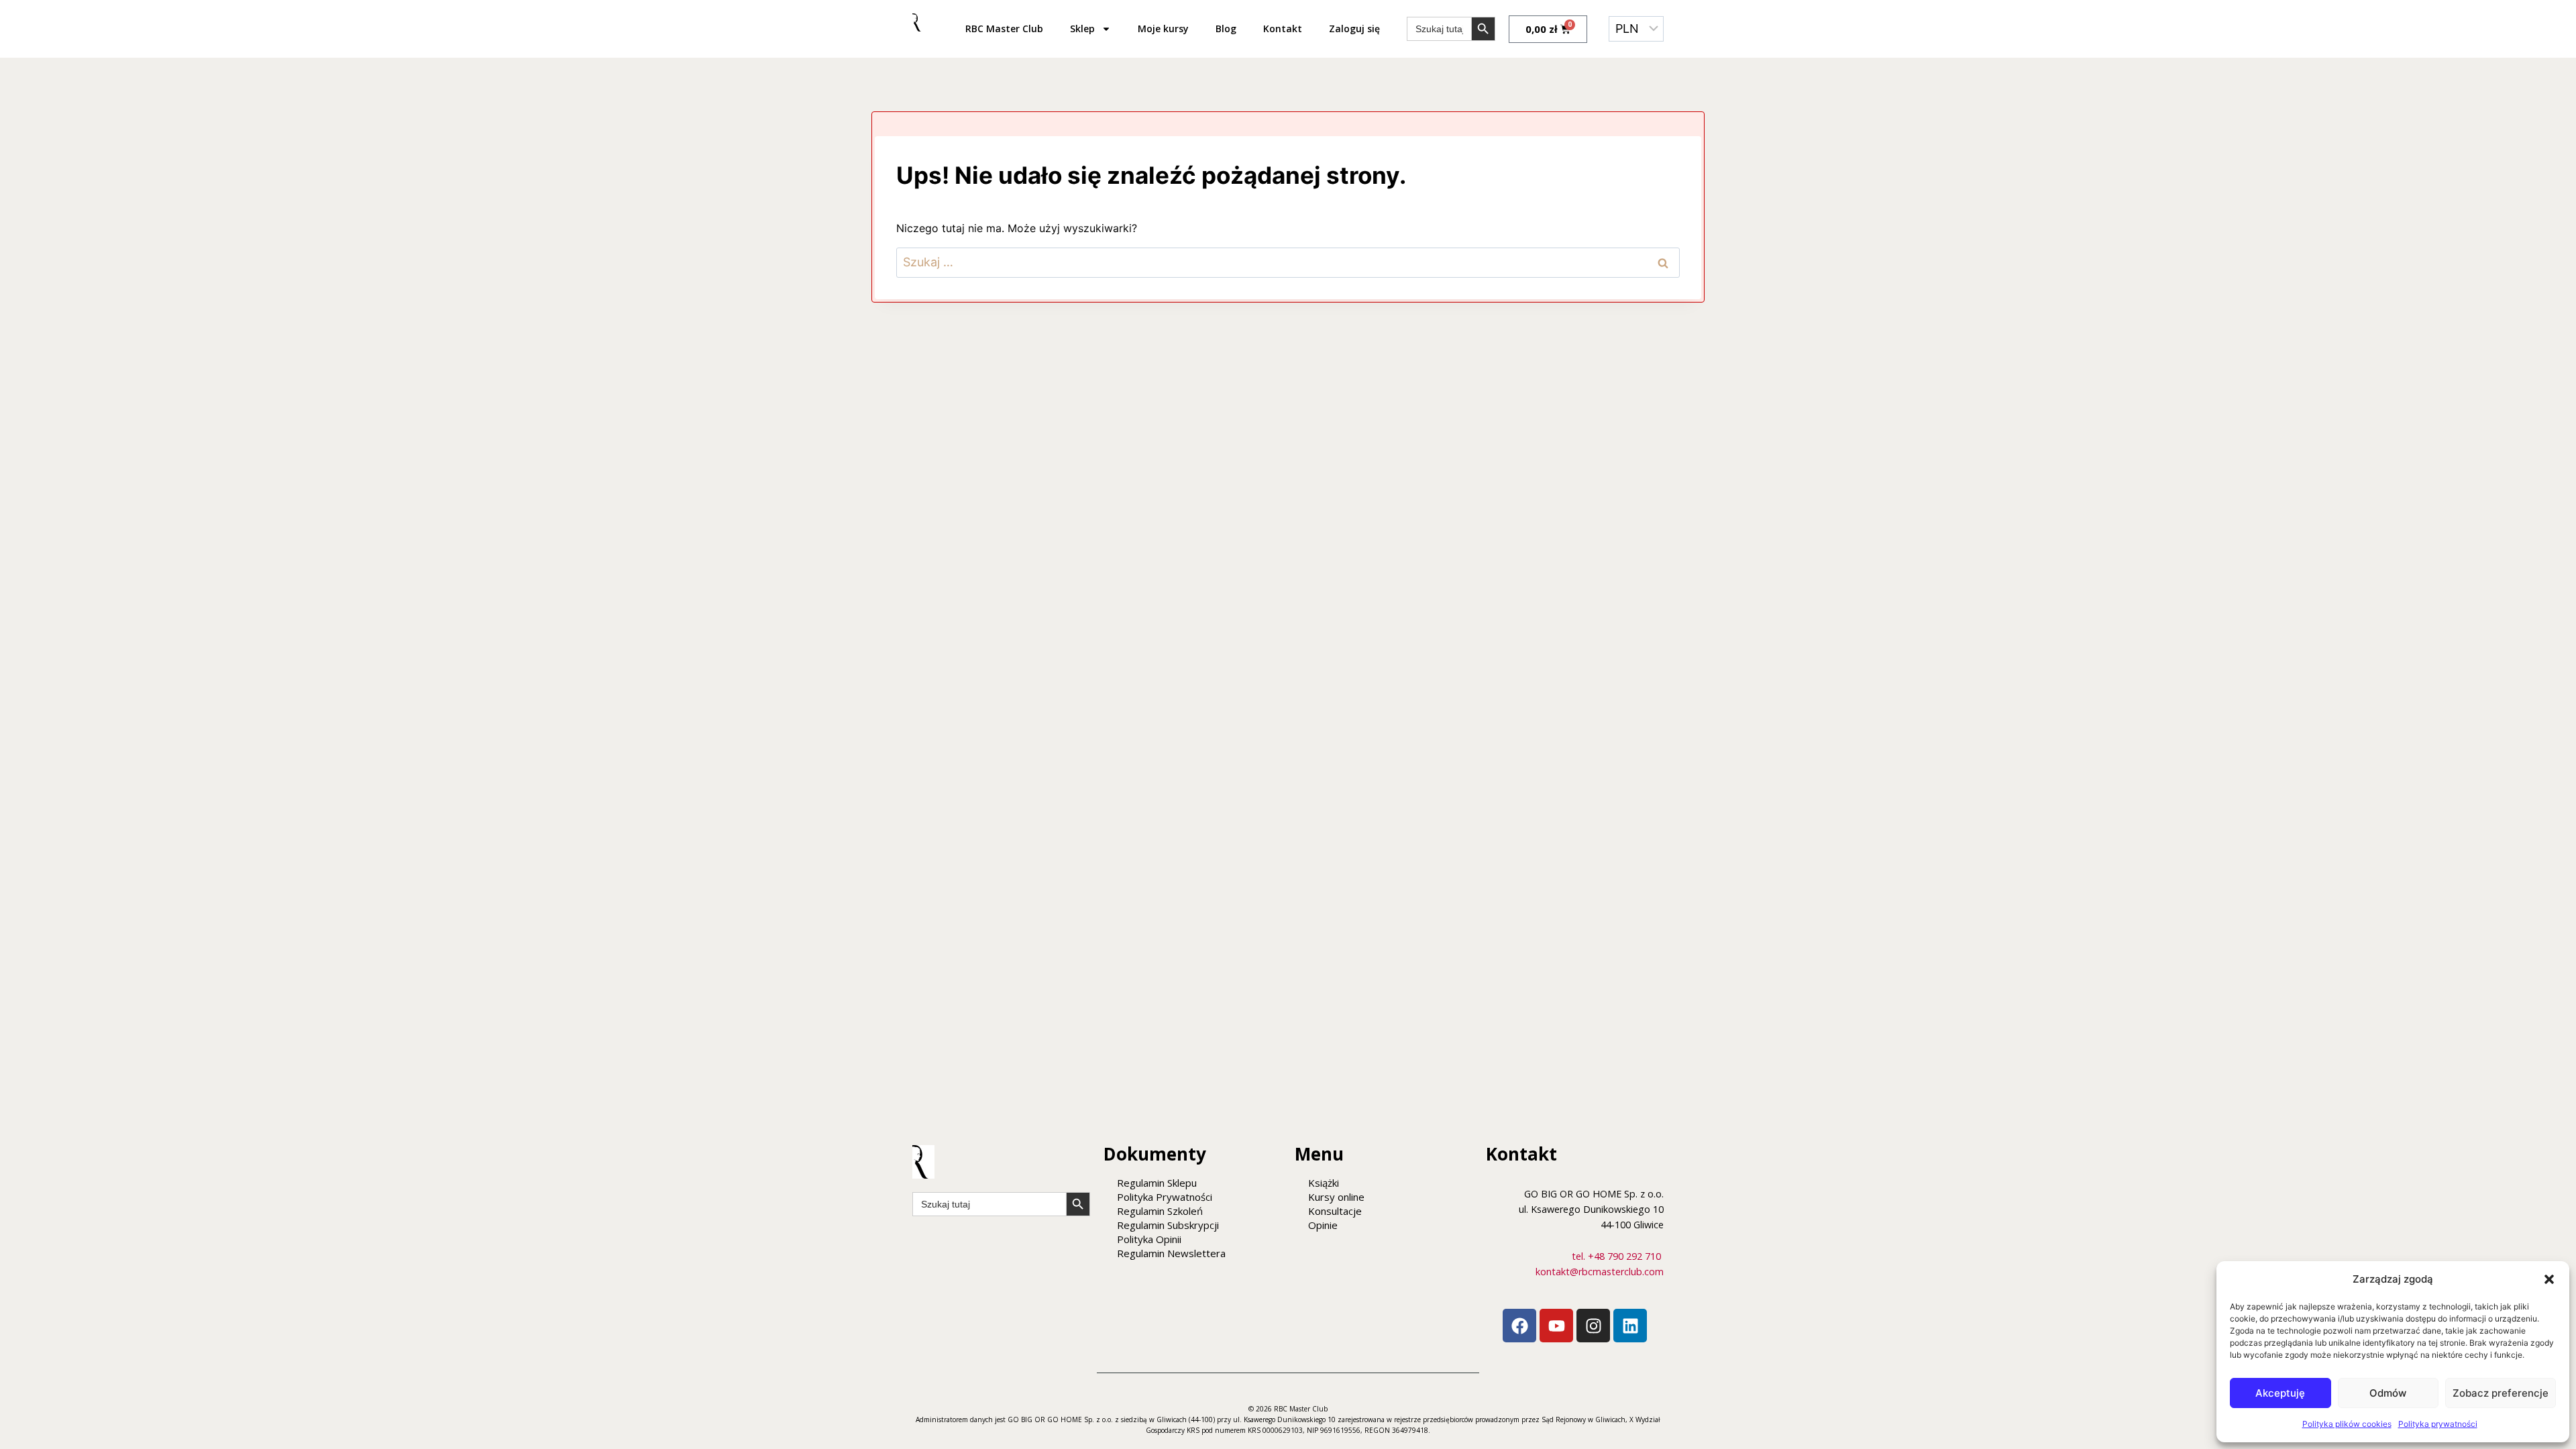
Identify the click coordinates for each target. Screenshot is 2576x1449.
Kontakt (1283, 29)
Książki (1324, 1183)
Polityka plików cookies (2347, 1424)
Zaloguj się (1354, 29)
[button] (2549, 1279)
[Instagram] (1593, 1326)
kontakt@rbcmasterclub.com (1600, 1272)
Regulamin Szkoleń (1160, 1211)
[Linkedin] (1630, 1326)
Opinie (1323, 1225)
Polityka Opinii (1149, 1239)
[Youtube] (1556, 1326)
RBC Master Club (1004, 29)
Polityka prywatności (2438, 1424)
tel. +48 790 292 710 (1616, 1256)
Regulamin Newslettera (1171, 1253)
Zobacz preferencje (2501, 1393)
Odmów (2388, 1393)
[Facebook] (1519, 1326)
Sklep (1082, 29)
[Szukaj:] (1288, 262)
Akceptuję (2280, 1393)
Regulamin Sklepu (1157, 1183)
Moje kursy (1163, 29)
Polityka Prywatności (1165, 1197)
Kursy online (1336, 1197)
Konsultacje (1335, 1211)
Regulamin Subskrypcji (1168, 1225)
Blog (1226, 29)
